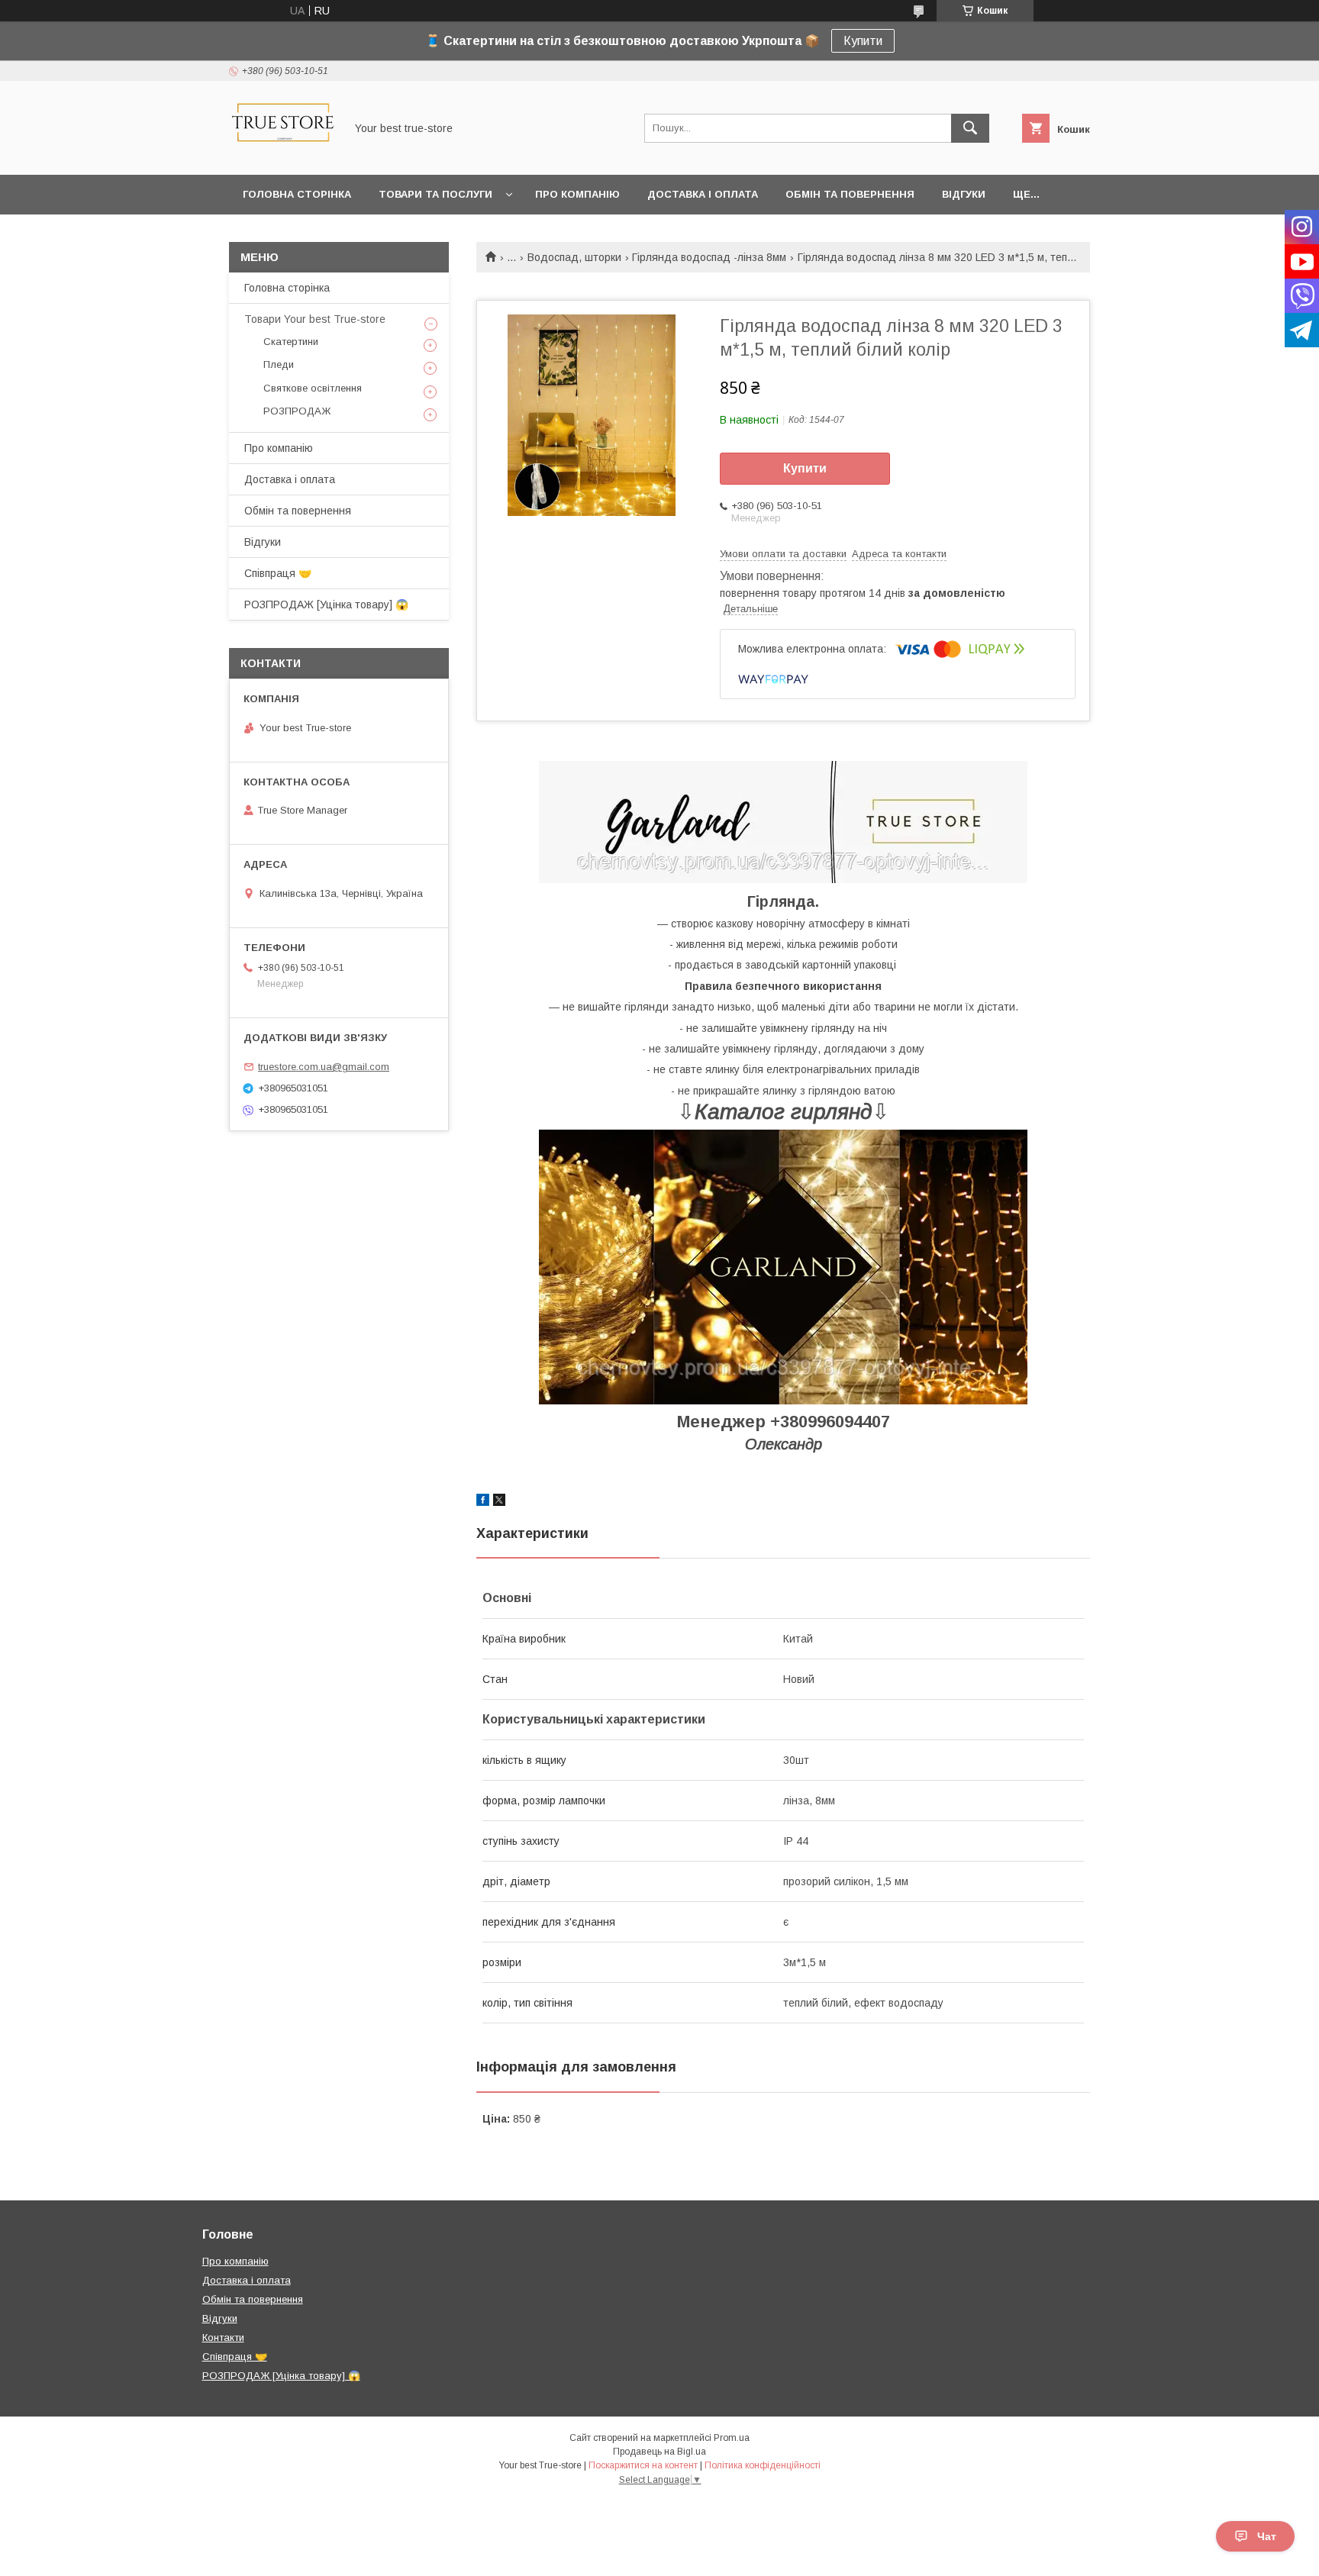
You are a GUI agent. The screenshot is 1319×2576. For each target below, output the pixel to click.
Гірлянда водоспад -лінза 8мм (709, 257)
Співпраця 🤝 (278, 573)
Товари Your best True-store (315, 319)
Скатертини (291, 342)
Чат (1267, 2536)
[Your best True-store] (283, 155)
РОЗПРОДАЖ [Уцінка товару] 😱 (326, 605)
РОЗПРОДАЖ (297, 411)
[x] (499, 1502)
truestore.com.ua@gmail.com (324, 1067)
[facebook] (483, 1502)
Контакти (223, 2337)
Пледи (279, 364)
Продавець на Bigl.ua (659, 2452)
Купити (863, 41)
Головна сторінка (297, 194)
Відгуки (964, 194)
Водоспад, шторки (574, 257)
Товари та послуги (435, 194)
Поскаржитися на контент (643, 2465)
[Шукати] (970, 128)
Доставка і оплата (703, 194)
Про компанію (577, 194)
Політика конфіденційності (763, 2465)
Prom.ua (732, 2438)
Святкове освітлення (313, 388)
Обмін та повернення (850, 194)
